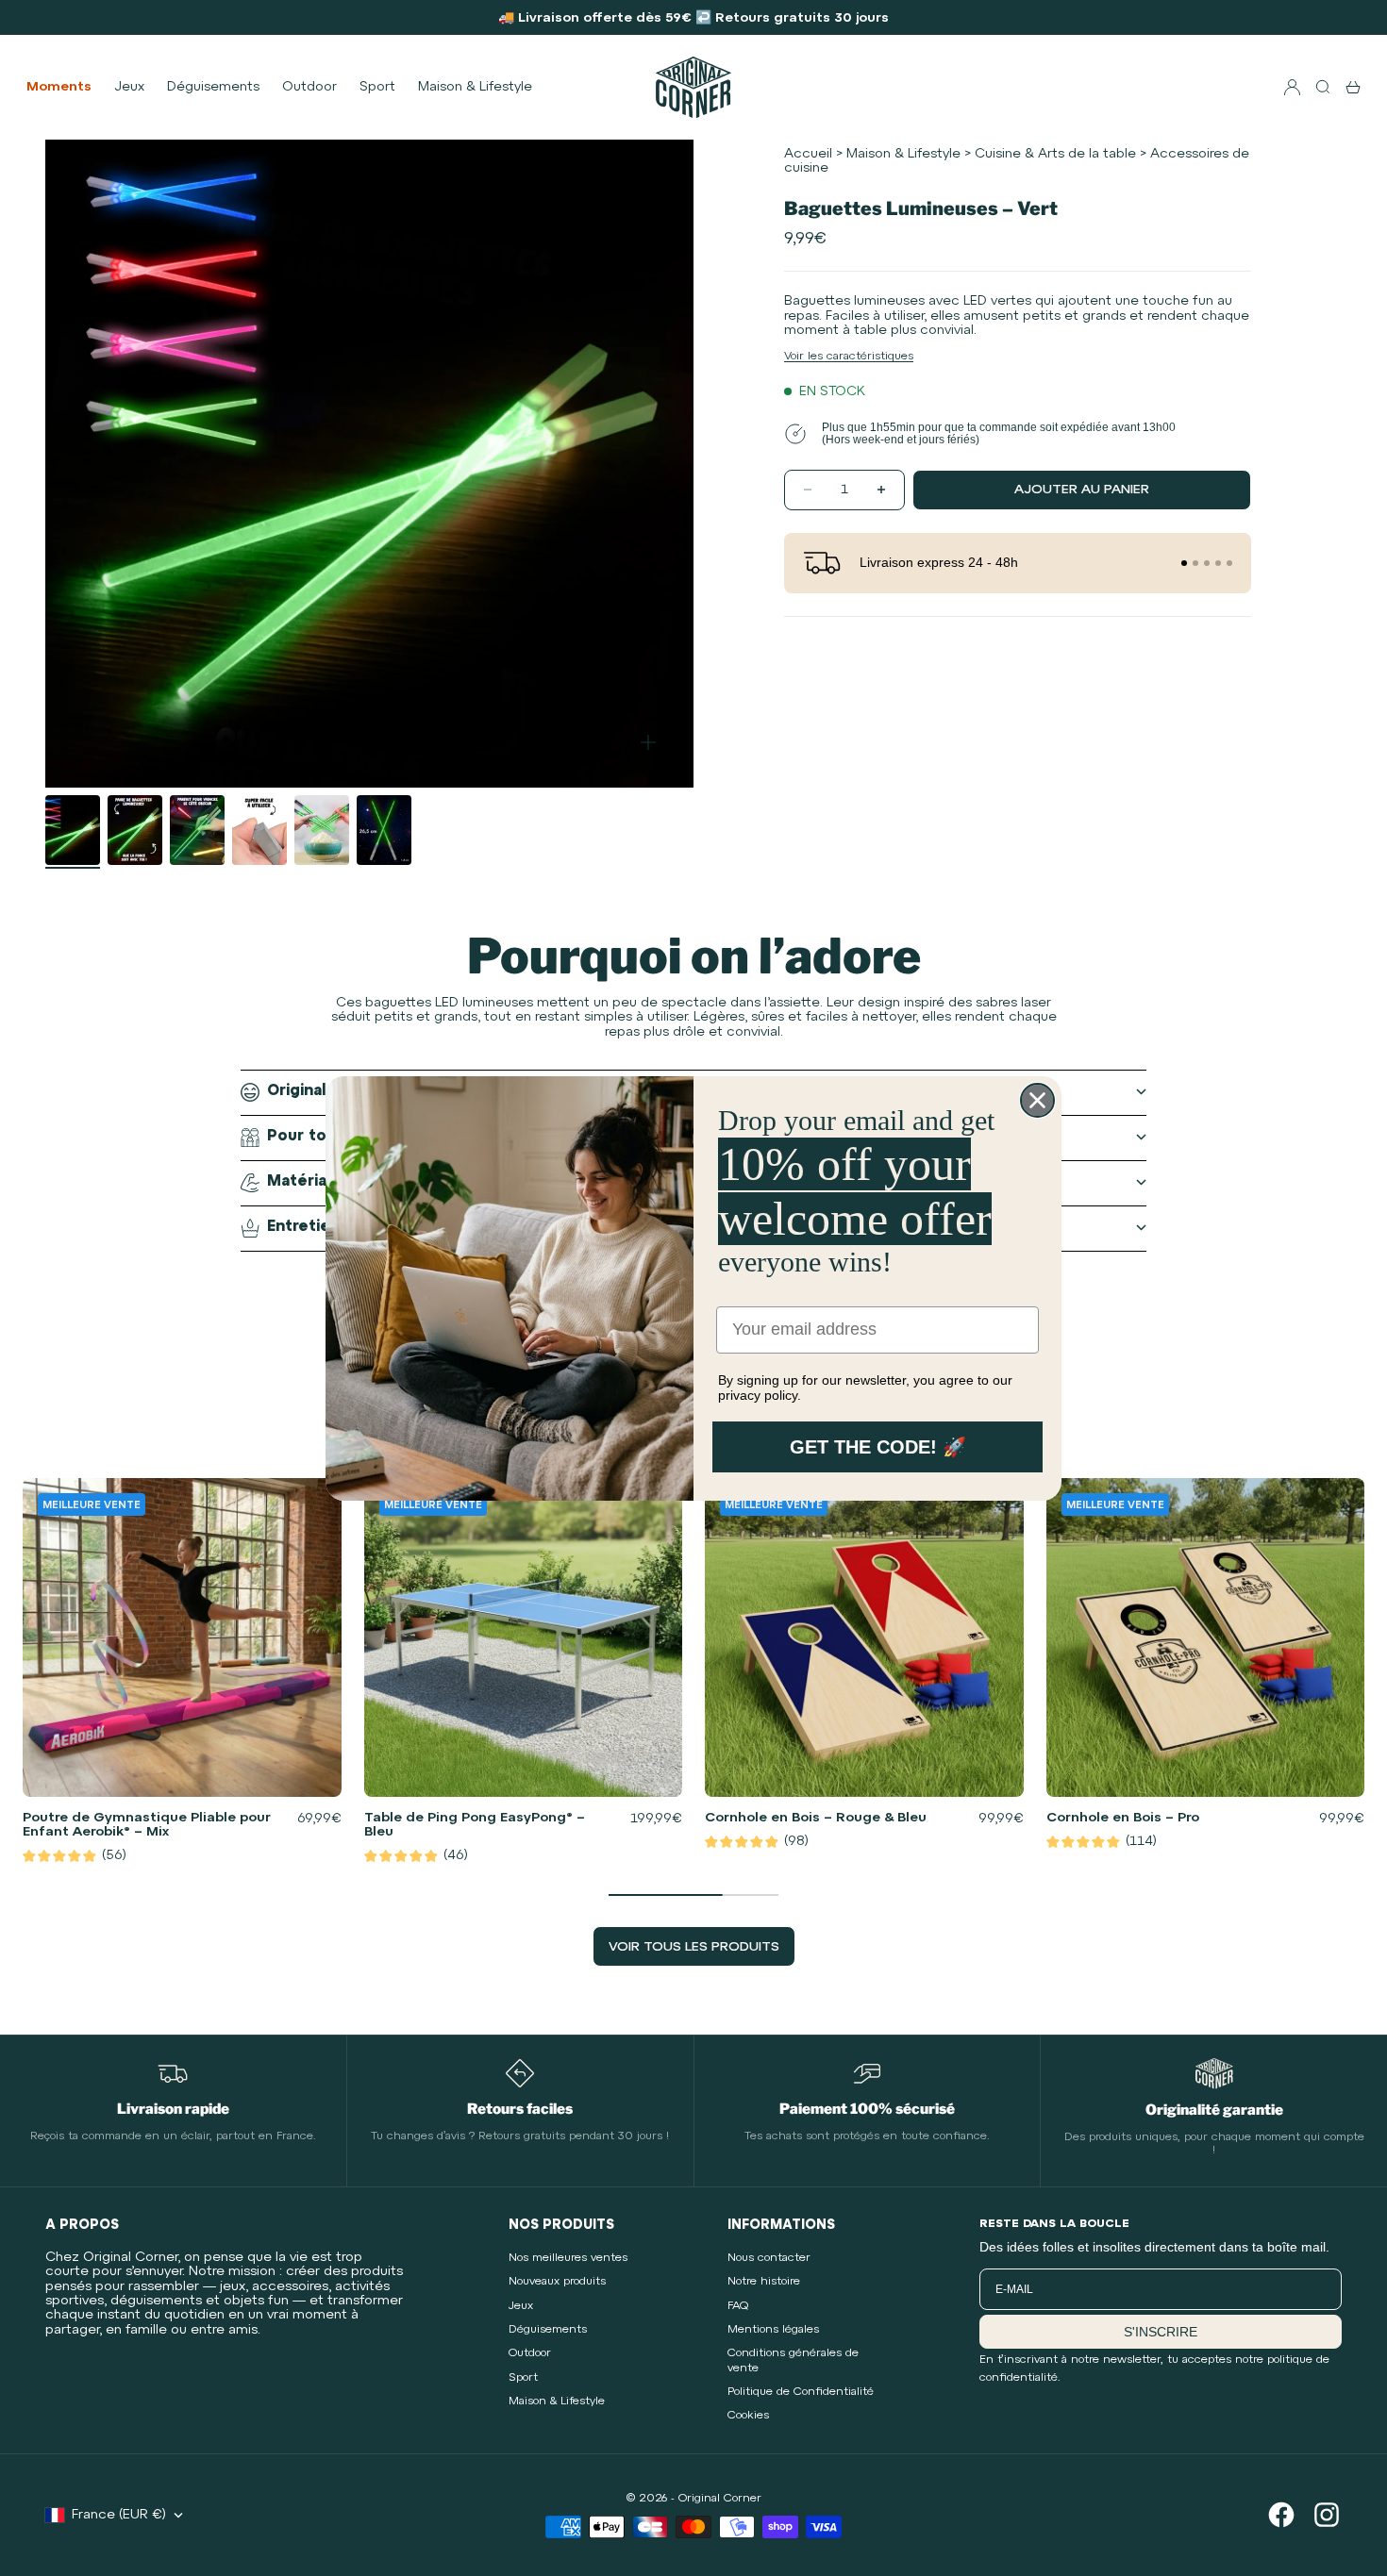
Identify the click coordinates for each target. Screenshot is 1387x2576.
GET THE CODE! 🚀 (878, 1447)
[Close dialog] (1037, 1100)
